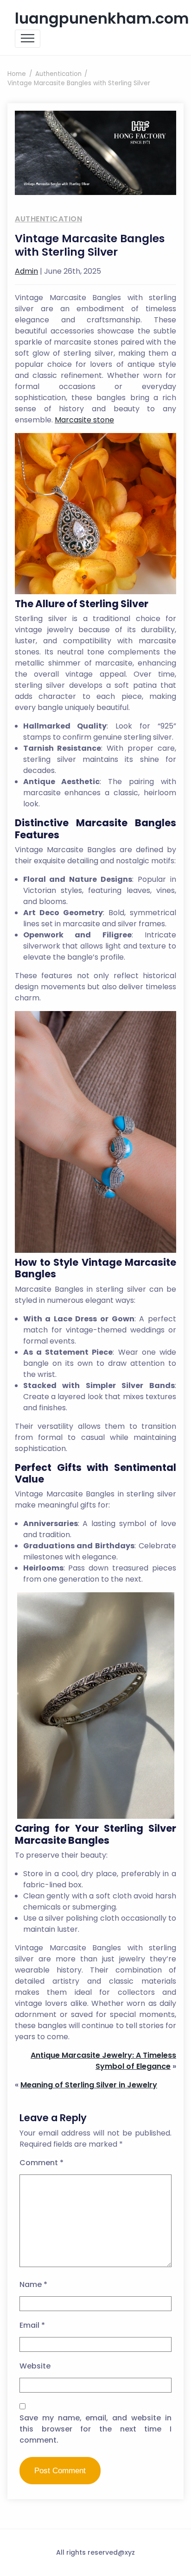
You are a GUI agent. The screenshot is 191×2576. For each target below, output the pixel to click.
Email (32, 2325)
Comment (41, 2163)
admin (26, 271)
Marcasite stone (84, 420)
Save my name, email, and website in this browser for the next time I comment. (95, 2429)
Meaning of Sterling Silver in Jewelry (89, 2085)
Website (35, 2366)
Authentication (48, 219)
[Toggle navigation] (28, 39)
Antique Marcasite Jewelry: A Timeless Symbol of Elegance (103, 2061)
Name (33, 2284)
